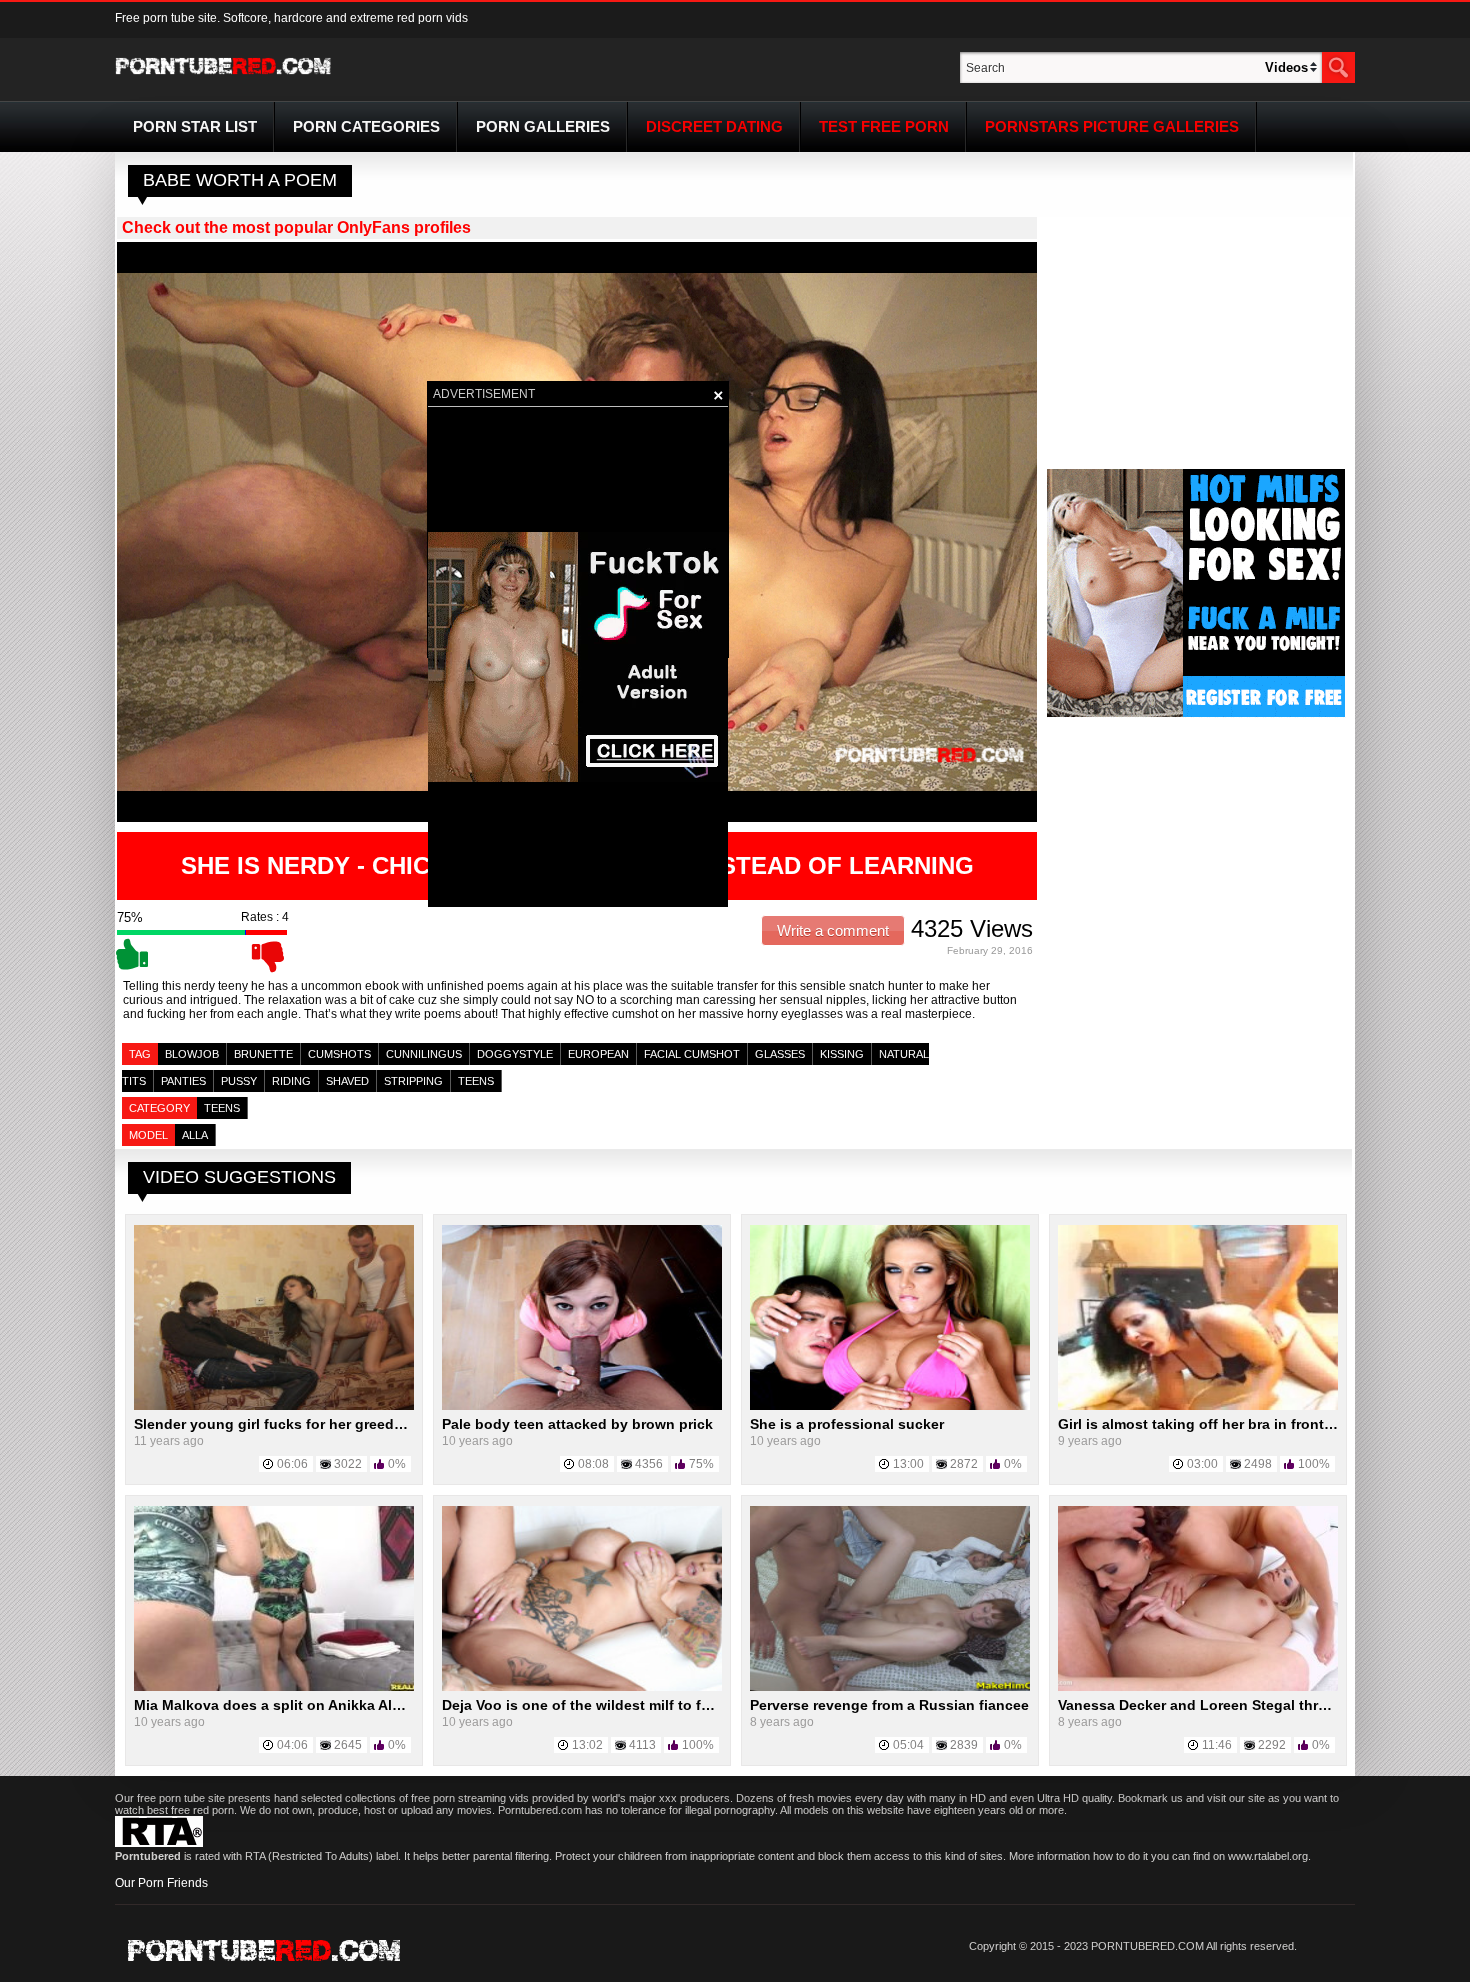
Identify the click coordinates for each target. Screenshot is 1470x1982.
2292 (1272, 1745)
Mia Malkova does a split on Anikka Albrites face (299, 1705)
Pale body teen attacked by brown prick (577, 1424)
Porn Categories (366, 126)
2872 (964, 1464)
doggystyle (515, 1054)
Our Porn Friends (161, 1883)
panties (183, 1081)
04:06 (292, 1745)
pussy (239, 1081)
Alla (195, 1135)
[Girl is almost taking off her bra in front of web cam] (1198, 1406)
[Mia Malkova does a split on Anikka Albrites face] (274, 1687)
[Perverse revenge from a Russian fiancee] (890, 1687)
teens (476, 1081)
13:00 (908, 1464)
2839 (964, 1745)
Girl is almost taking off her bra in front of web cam (1232, 1424)
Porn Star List (195, 126)
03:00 (1202, 1464)
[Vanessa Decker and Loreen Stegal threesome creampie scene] (1198, 1687)
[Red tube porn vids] (223, 78)
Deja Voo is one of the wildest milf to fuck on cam (611, 1705)
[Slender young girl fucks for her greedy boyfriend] (274, 1406)
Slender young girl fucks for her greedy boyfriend (303, 1424)
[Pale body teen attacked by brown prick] (582, 1406)
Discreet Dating (714, 126)
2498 (1258, 1464)
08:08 (593, 1464)
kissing (842, 1054)
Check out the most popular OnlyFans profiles (296, 227)
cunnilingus (424, 1054)
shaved (347, 1081)
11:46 (1217, 1745)
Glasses (780, 1054)
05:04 (908, 1745)
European (598, 1054)
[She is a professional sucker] (890, 1406)
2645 (348, 1745)
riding (291, 1081)
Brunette (263, 1054)
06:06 (292, 1464)
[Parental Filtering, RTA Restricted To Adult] (159, 1843)
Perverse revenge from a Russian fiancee (889, 1705)
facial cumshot (692, 1054)
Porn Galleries (543, 126)
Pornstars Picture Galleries (1112, 126)
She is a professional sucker (847, 1424)
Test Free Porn (884, 126)
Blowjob (192, 1054)
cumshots (339, 1054)
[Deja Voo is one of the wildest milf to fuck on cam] (582, 1687)
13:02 (587, 1745)
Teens (222, 1108)
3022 (348, 1464)
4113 (642, 1745)
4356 (649, 1464)
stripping (413, 1081)
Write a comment (833, 930)
